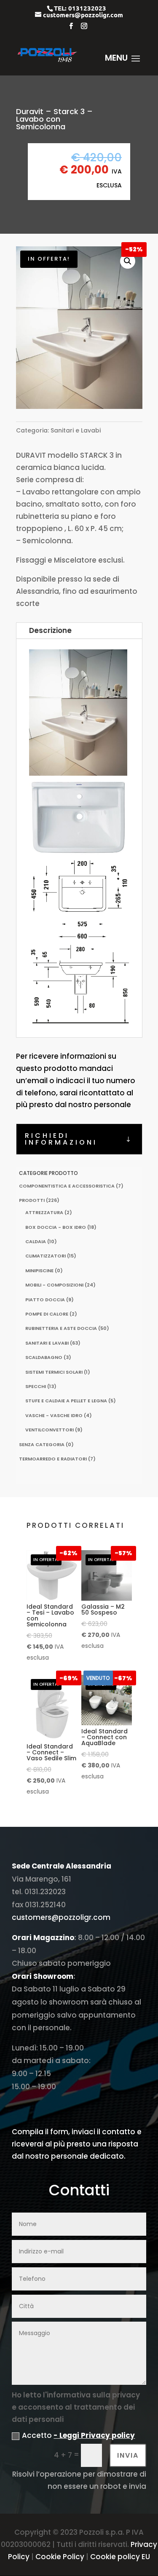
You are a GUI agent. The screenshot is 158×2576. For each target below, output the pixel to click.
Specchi (36, 1386)
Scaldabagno (44, 1357)
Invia (128, 2455)
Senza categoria (42, 1444)
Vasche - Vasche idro (54, 1415)
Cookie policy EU (120, 2557)
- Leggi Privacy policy (94, 2435)
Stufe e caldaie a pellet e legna (66, 1401)
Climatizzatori (46, 1256)
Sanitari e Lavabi (76, 430)
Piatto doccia (45, 1300)
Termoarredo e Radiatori (53, 1459)
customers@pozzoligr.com (61, 1917)
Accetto (78, 2435)
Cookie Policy (60, 2557)
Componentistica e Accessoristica (67, 1186)
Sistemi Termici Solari (54, 1372)
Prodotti (32, 1200)
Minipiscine (39, 1271)
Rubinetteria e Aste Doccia (61, 1328)
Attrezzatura (44, 1212)
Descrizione (50, 630)
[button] (128, 261)
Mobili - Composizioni (54, 1285)
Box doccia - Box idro (56, 1227)
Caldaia (36, 1241)
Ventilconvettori (50, 1430)
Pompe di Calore (47, 1314)
